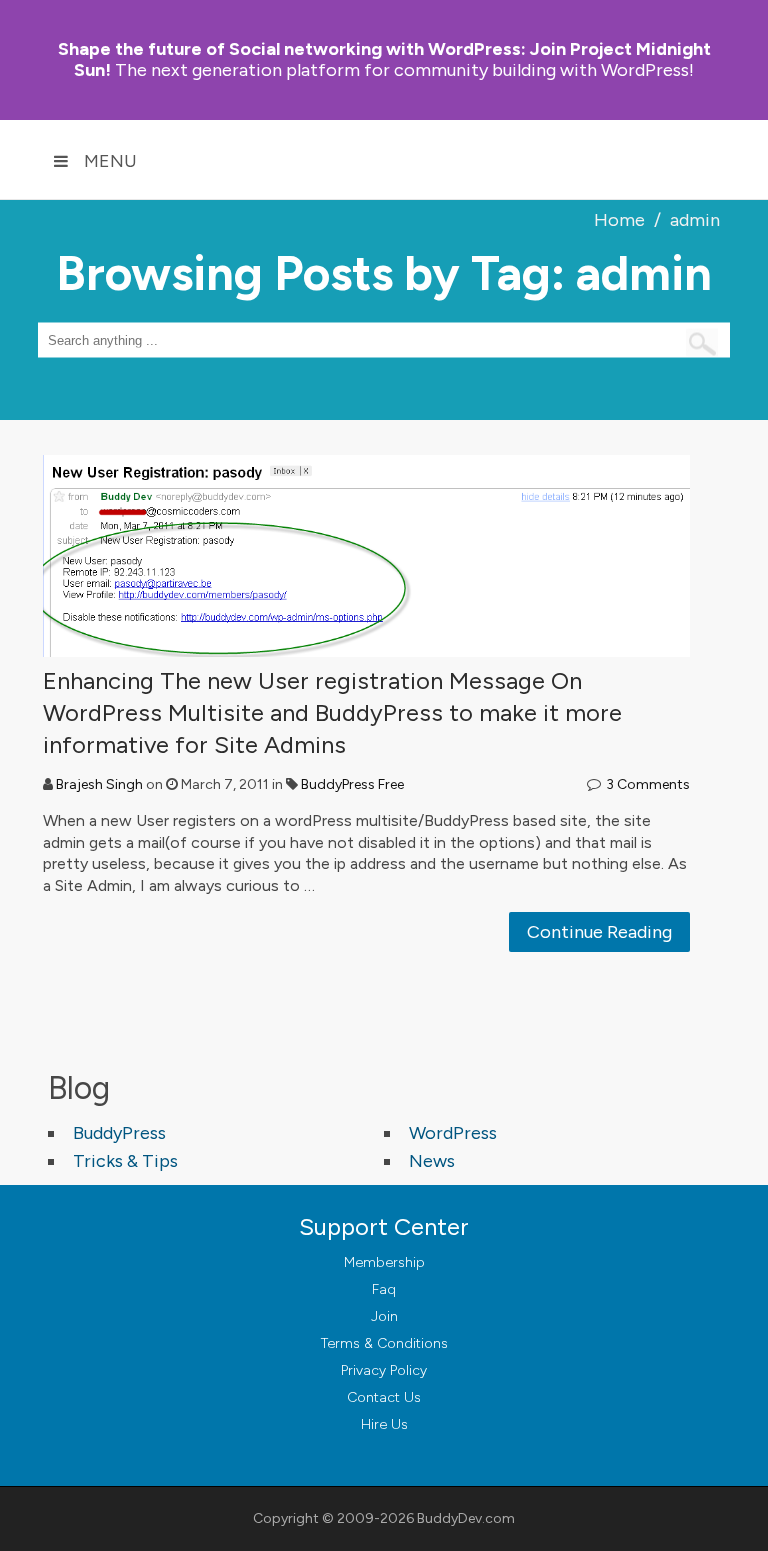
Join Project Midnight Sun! (384, 59)
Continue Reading (599, 932)
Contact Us (384, 1397)
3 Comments (648, 784)
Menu (110, 161)
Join (384, 1316)
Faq (384, 1289)
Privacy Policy (384, 1370)
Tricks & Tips (125, 1161)
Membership (384, 1262)
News (432, 1161)
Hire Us (384, 1424)
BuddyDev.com (466, 1518)
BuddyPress (119, 1133)
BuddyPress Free (352, 784)
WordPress (453, 1133)
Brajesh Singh (99, 784)
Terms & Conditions (384, 1343)
